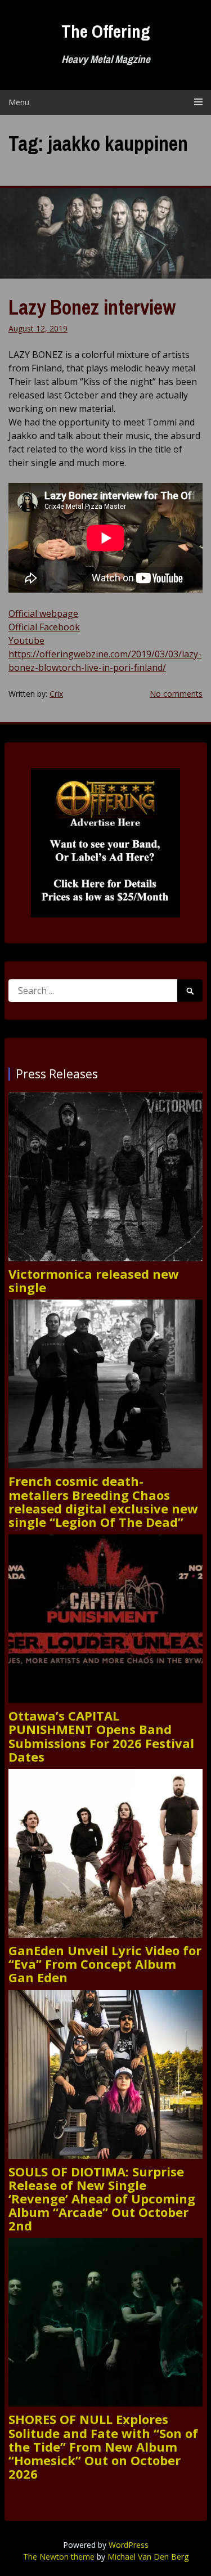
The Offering (106, 31)
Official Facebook (44, 627)
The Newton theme (59, 2557)
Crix (56, 694)
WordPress (129, 2545)
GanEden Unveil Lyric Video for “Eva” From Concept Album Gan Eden (105, 1964)
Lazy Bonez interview (92, 307)
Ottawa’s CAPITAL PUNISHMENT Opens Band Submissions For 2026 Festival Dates (101, 1736)
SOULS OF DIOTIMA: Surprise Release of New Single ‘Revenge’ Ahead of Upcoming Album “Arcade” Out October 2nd (102, 2199)
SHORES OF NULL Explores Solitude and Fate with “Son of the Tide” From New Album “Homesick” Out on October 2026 (103, 2446)
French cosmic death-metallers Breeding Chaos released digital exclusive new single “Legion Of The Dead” (103, 1501)
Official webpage (43, 613)
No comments (176, 694)
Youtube (26, 640)
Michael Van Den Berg (148, 2557)
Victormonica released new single (94, 1280)
